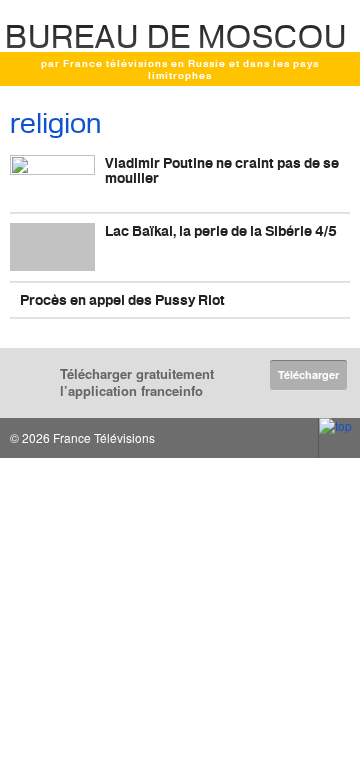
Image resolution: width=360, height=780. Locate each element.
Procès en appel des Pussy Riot (122, 299)
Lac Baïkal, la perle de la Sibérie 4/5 (221, 230)
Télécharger (308, 374)
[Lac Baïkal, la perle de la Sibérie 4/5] (52, 247)
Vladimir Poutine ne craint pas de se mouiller (222, 170)
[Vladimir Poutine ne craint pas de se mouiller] (52, 179)
